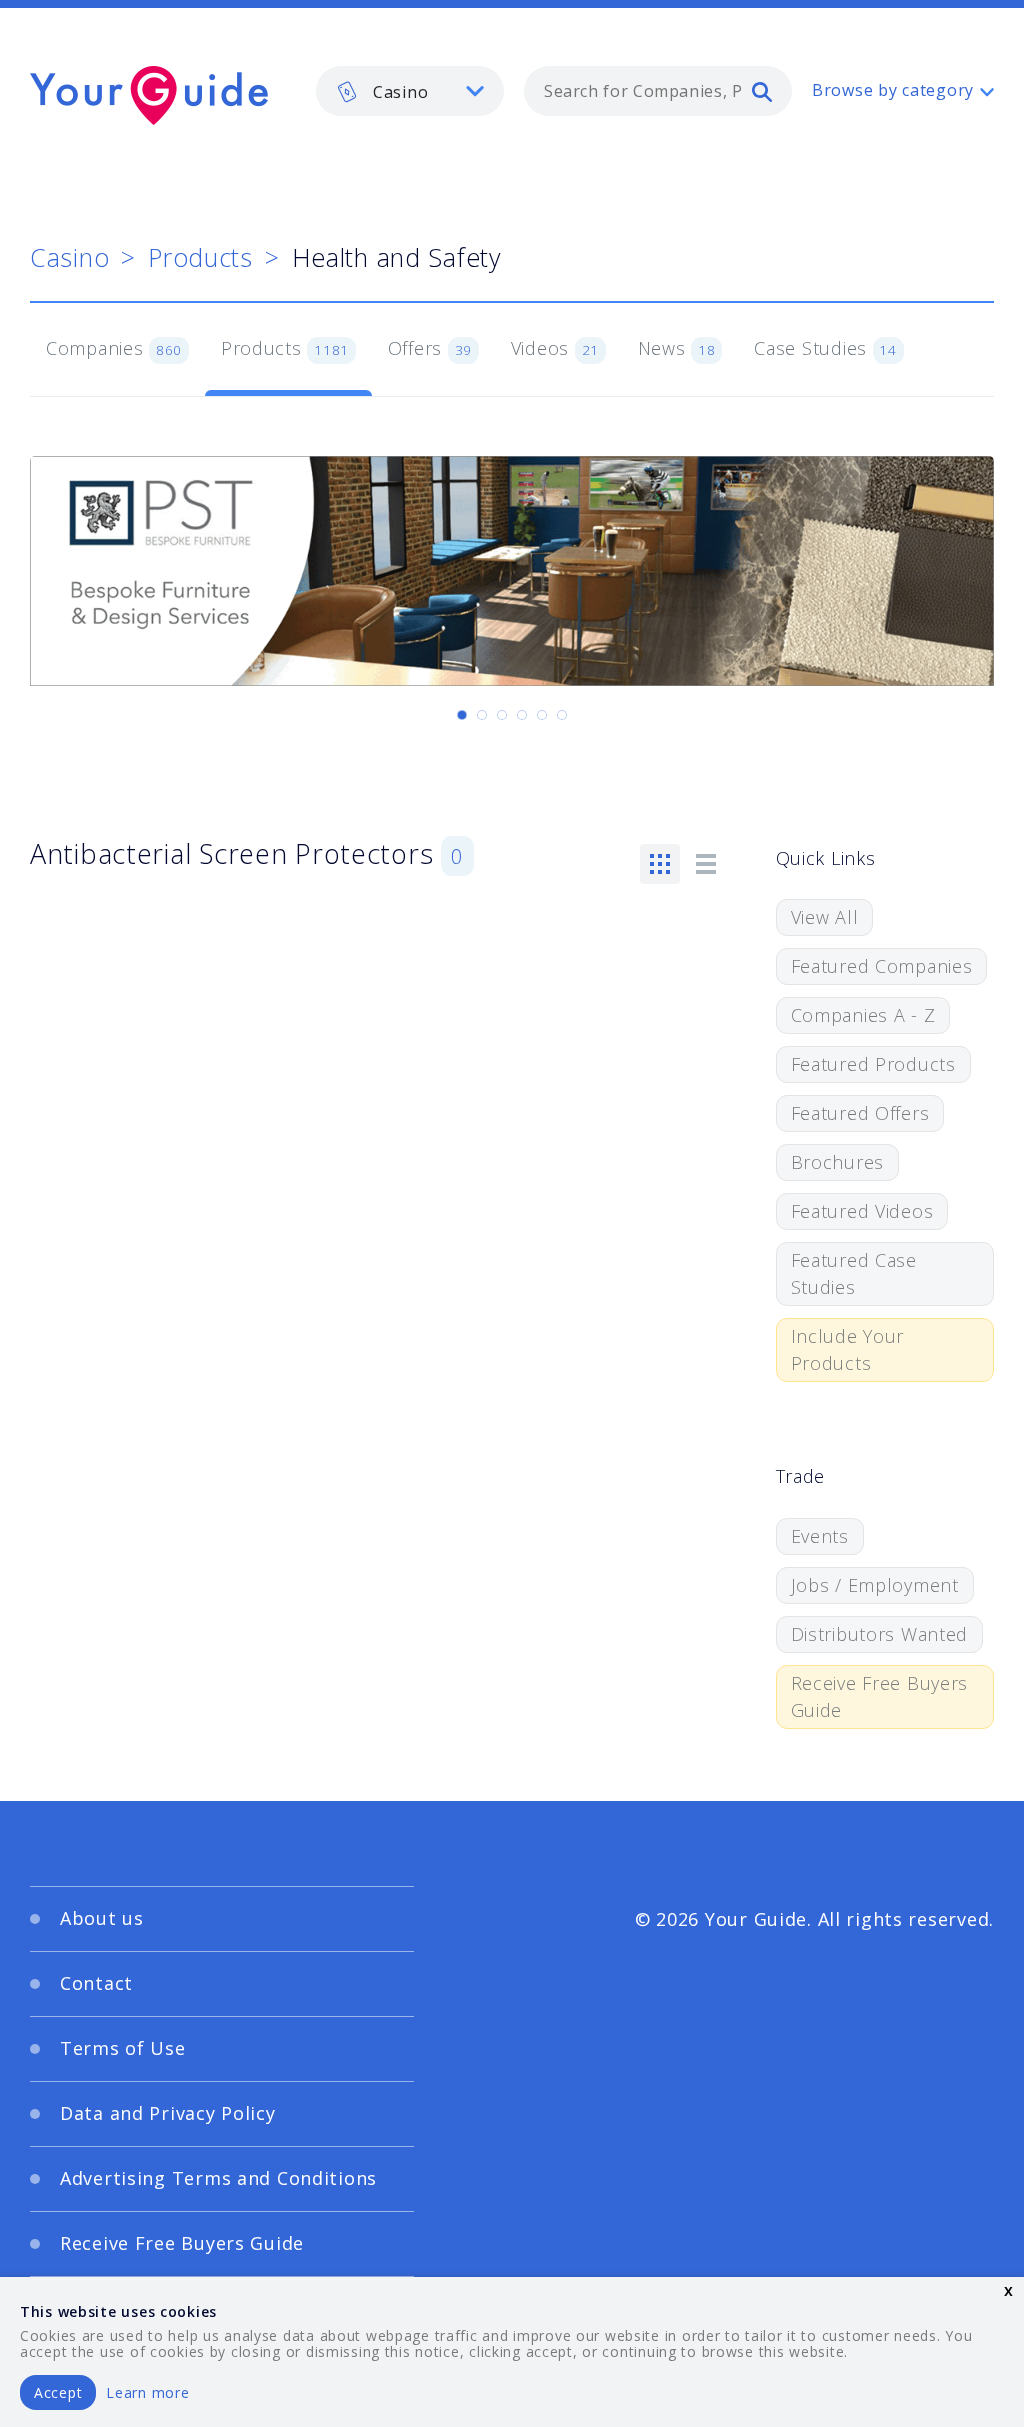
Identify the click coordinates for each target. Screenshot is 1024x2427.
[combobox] (658, 91)
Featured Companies (882, 966)
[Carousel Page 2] (482, 715)
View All (825, 917)
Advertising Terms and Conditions (218, 2178)
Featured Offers (860, 1113)
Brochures (837, 1162)
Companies (114, 348)
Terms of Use (123, 2048)
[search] (762, 91)
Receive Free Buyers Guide (880, 1696)
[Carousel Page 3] (502, 715)
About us (102, 1918)
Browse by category (893, 90)
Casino (69, 257)
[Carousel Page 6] (562, 715)
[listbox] (410, 91)
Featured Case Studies (854, 1273)
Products (200, 257)
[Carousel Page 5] (542, 715)
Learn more (147, 2392)
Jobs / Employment (875, 1585)
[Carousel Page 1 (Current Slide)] (462, 715)
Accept (58, 2392)
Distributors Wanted (880, 1634)
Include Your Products (848, 1349)
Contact (96, 1983)
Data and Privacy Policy (168, 2113)
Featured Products (873, 1064)
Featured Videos (862, 1211)
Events (820, 1536)
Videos (555, 348)
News (677, 348)
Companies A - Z (863, 1015)
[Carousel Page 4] (522, 715)
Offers (430, 348)
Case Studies (825, 348)
